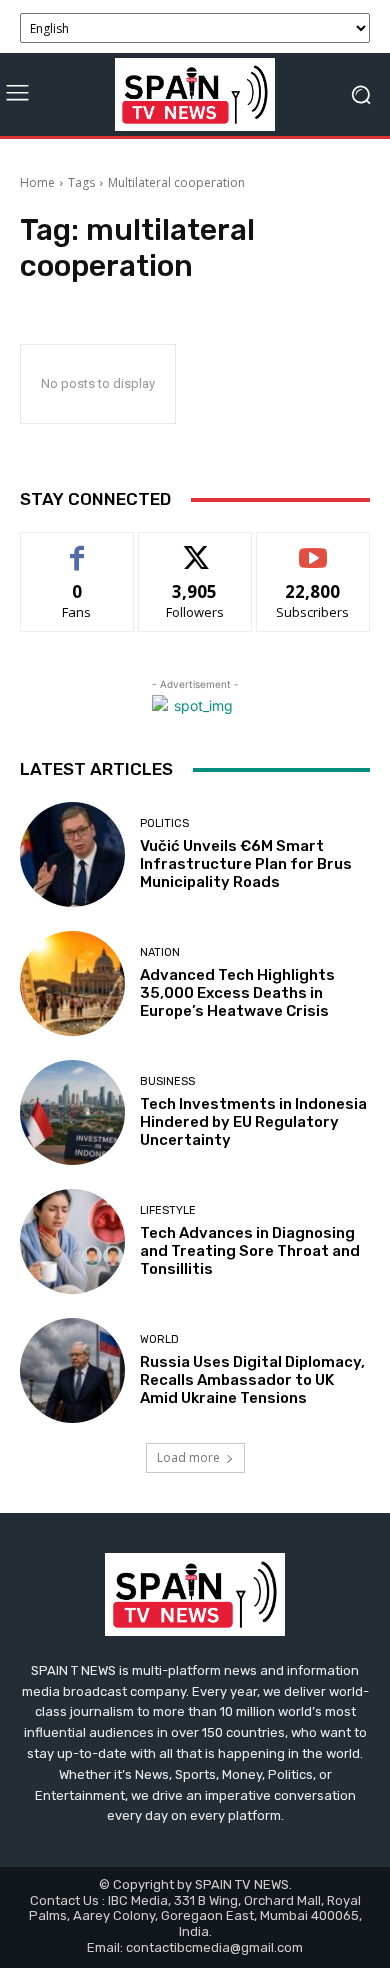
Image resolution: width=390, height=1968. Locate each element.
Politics (164, 823)
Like (77, 547)
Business (167, 1081)
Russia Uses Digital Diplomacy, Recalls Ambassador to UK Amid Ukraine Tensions (252, 1380)
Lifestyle (168, 1210)
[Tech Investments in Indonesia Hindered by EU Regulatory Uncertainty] (72, 1112)
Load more (188, 1457)
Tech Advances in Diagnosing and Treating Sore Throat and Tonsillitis (250, 1251)
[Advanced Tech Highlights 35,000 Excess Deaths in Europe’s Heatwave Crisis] (72, 983)
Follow (195, 547)
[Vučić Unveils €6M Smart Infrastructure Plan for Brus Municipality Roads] (72, 854)
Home (37, 182)
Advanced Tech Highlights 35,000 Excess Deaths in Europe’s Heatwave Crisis (237, 993)
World (159, 1339)
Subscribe (313, 547)
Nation (160, 952)
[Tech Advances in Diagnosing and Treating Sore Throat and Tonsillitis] (72, 1241)
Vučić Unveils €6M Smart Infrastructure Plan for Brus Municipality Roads (246, 864)
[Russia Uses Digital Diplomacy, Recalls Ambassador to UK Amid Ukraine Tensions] (72, 1370)
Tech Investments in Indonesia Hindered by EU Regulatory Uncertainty (253, 1122)
